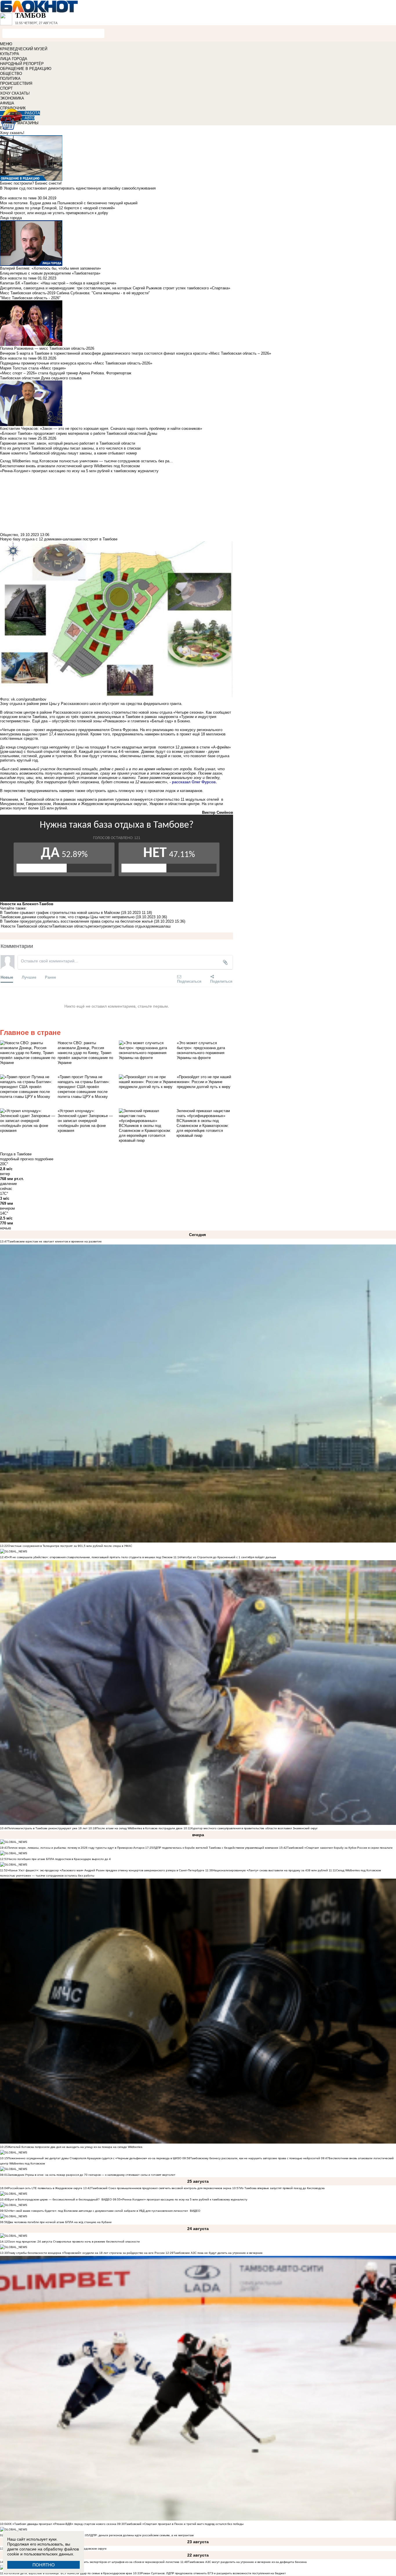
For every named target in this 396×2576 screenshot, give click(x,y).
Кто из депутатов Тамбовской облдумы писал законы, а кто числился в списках (70, 448)
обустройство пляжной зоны (77, 721)
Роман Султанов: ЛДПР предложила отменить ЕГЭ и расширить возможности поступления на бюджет (213, 2573)
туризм (106, 926)
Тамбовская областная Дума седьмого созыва (41, 378)
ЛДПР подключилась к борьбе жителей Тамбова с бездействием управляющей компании (216, 1848)
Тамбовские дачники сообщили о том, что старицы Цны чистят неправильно (67, 917)
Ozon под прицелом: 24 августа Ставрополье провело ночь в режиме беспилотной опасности (74, 2242)
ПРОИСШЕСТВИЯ (16, 83)
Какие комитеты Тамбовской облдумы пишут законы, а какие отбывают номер (68, 453)
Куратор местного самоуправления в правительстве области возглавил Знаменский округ (254, 1828)
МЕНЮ (6, 44)
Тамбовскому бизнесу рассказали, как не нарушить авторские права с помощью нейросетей (255, 2158)
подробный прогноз (17, 1159)
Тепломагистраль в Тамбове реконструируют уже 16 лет (48, 1828)
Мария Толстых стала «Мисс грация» (33, 368)
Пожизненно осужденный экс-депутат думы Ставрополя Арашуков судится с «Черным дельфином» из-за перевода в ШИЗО (95, 2158)
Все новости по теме (18, 198)
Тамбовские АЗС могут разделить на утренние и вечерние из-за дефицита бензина (247, 2562)
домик (153, 926)
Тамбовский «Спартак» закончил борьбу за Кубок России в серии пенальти (340, 1848)
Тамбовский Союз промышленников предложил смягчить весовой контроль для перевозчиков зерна (161, 2188)
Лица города (11, 218)
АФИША (7, 103)
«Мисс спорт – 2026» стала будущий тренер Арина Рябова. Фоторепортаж (66, 373)
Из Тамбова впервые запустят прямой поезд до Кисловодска (282, 2188)
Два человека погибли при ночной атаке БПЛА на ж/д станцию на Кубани (60, 2222)
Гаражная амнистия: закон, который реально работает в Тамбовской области (68, 443)
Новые (7, 977)
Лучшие (29, 977)
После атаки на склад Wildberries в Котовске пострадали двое (139, 1828)
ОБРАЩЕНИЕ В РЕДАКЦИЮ (26, 69)
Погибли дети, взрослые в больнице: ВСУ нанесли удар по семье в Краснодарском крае (70, 2573)
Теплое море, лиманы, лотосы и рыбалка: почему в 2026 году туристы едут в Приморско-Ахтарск (76, 1848)
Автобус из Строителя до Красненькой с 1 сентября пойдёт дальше (229, 1557)
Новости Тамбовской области (27, 926)
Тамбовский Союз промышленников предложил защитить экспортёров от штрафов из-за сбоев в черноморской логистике (94, 2562)
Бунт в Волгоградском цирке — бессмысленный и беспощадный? (54, 2199)
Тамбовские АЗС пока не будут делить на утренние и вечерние (218, 2253)
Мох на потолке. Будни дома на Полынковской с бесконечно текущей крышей (69, 203)
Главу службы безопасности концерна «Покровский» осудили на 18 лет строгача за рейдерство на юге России (87, 2253)
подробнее (44, 1159)
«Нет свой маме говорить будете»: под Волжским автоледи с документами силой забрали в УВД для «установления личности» (98, 2211)
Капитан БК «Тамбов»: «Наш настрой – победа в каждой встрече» (58, 283)
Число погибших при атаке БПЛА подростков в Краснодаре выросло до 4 (59, 1859)
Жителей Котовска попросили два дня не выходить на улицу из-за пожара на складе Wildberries (75, 2147)
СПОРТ (6, 88)
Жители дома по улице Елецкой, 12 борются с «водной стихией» (57, 208)
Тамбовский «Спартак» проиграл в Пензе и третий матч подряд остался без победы (184, 2524)
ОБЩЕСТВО (11, 74)
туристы (119, 926)
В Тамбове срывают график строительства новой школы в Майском (60, 913)
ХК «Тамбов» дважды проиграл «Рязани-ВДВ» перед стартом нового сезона (62, 2524)
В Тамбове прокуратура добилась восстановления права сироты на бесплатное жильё (76, 921)
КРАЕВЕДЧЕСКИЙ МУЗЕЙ (24, 49)
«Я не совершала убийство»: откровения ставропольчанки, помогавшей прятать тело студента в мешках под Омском (90, 1557)
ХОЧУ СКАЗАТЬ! (15, 93)
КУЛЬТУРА (10, 54)
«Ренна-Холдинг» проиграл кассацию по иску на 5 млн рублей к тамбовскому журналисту (184, 2199)
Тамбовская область (70, 926)
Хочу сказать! (12, 133)
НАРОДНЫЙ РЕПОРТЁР (22, 64)
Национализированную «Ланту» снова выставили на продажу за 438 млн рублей (270, 1870)
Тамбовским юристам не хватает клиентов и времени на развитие (55, 1241)
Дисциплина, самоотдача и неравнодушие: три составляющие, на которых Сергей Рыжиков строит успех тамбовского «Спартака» (115, 288)
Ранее (50, 977)
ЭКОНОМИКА (12, 98)
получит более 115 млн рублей (40, 808)
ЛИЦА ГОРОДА (14, 59)
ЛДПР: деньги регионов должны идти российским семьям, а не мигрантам (141, 2535)
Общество (9, 535)
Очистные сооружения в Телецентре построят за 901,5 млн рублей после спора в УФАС (70, 1546)
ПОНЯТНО (44, 2565)
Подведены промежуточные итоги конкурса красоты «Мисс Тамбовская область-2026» (76, 363)
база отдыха (137, 926)
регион (94, 926)
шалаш (164, 926)
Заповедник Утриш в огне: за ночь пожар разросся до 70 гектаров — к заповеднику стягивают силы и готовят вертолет (92, 2175)
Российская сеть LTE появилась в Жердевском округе (45, 2188)
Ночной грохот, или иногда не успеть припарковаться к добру (54, 213)
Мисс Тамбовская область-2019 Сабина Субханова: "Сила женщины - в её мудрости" (75, 293)
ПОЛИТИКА (10, 79)
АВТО (30, 118)
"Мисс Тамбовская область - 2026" (30, 298)
